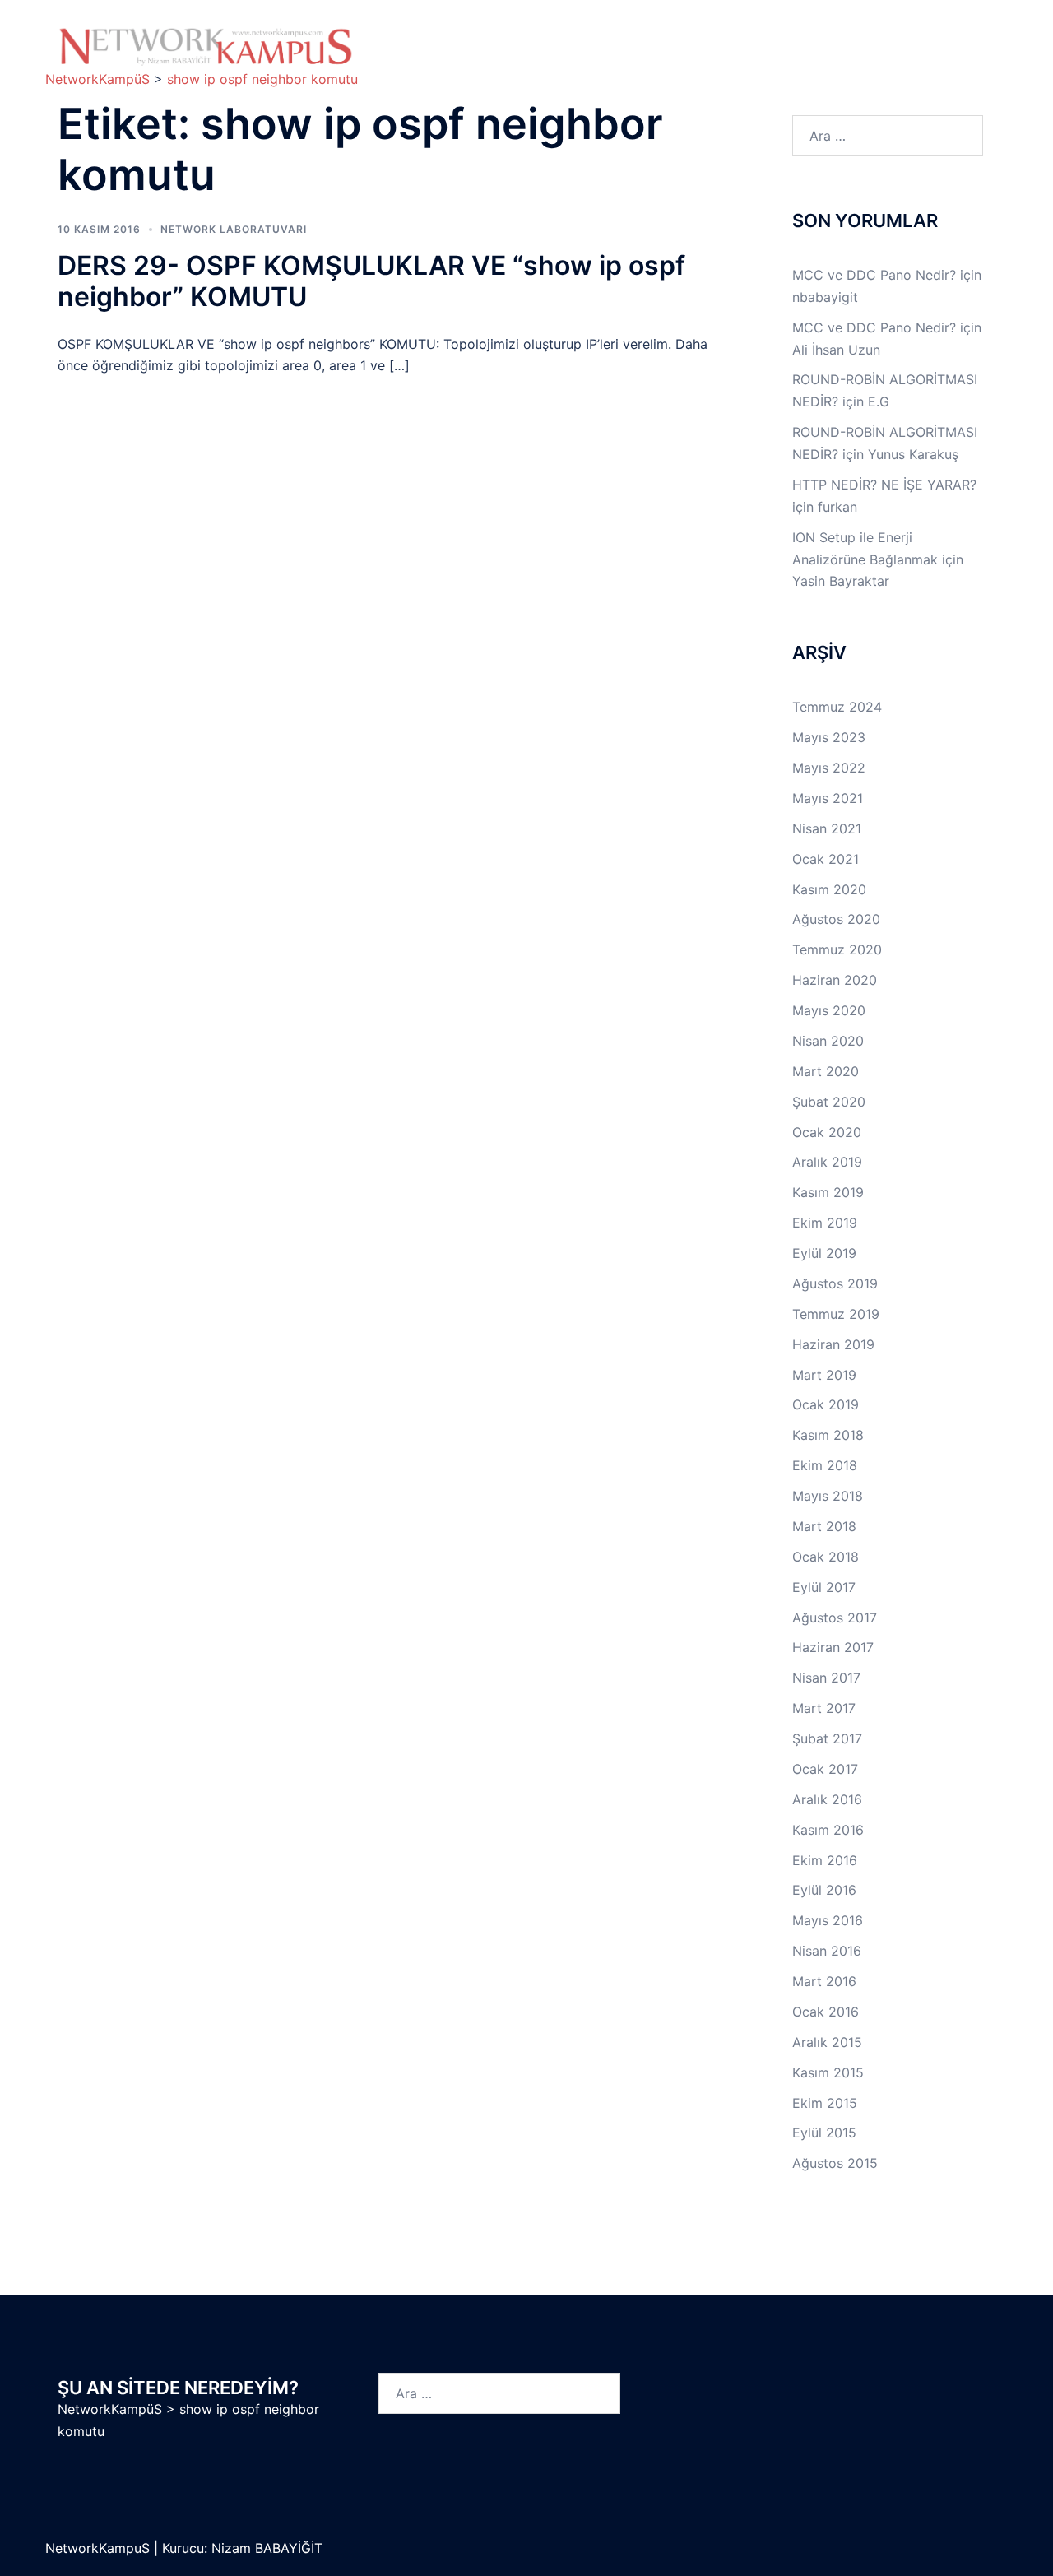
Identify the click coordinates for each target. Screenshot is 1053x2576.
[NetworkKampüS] (206, 46)
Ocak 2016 (826, 2012)
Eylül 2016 (824, 1890)
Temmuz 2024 (837, 707)
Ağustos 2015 (835, 2163)
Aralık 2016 (827, 1799)
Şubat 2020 (829, 1102)
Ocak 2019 (826, 1404)
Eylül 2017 (824, 1587)
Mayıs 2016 (828, 1920)
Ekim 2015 (825, 2103)
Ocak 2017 (825, 1769)
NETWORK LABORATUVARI (234, 229)
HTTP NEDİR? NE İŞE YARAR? (884, 485)
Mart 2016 (824, 1981)
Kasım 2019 (828, 1192)
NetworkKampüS (110, 2409)
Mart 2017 (824, 1708)
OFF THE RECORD (811, 57)
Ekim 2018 (825, 1465)
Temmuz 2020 (837, 949)
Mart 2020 (826, 1071)
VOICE (620, 57)
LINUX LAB (774, 38)
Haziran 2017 (833, 1647)
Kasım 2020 (829, 889)
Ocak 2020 (827, 1132)
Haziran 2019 (833, 1344)
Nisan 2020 (828, 1041)
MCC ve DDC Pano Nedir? (874, 275)
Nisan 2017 (826, 1678)
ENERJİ (700, 57)
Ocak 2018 (826, 1557)
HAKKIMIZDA (426, 38)
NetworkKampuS (100, 2548)
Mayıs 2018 (828, 1496)
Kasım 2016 (828, 1830)
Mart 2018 (824, 1526)
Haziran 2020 (835, 980)
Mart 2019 (824, 1375)
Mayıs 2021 (828, 798)
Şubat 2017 (827, 1738)
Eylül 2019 (824, 1253)
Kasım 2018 (828, 1435)
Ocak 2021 (826, 859)
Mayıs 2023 (829, 737)
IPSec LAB (875, 38)
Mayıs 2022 (829, 768)
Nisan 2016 (827, 1951)
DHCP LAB (531, 57)
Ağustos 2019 (835, 1283)
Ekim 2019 (825, 1223)
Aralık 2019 (827, 1162)
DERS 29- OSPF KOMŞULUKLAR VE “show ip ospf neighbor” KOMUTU (371, 281)
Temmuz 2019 (836, 1314)
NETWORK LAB (659, 38)
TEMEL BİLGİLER (530, 38)
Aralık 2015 (827, 2042)
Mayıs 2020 (829, 1010)
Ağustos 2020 (836, 919)
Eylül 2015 (824, 2133)
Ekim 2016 (825, 1860)
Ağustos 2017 (835, 1618)
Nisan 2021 (827, 828)
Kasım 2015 (828, 2072)
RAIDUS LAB (424, 57)
